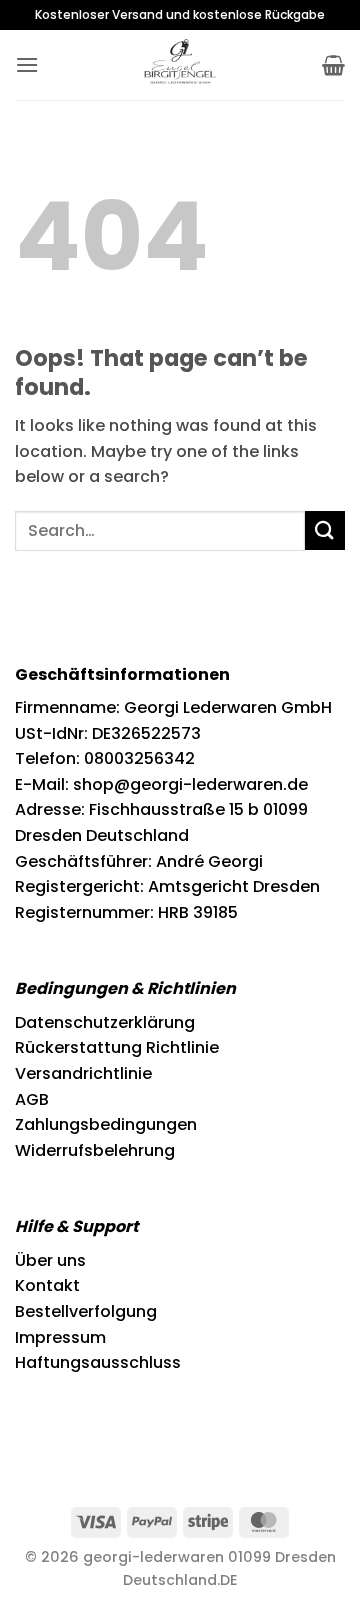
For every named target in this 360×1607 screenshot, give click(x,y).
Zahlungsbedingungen (106, 1124)
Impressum (60, 1337)
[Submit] (325, 530)
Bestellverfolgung (86, 1311)
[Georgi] (180, 65)
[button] (27, 64)
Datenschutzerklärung (105, 1022)
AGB (32, 1099)
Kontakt (47, 1285)
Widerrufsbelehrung (95, 1150)
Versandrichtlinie (83, 1073)
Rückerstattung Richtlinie (117, 1047)
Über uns (50, 1260)
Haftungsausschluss (98, 1362)
